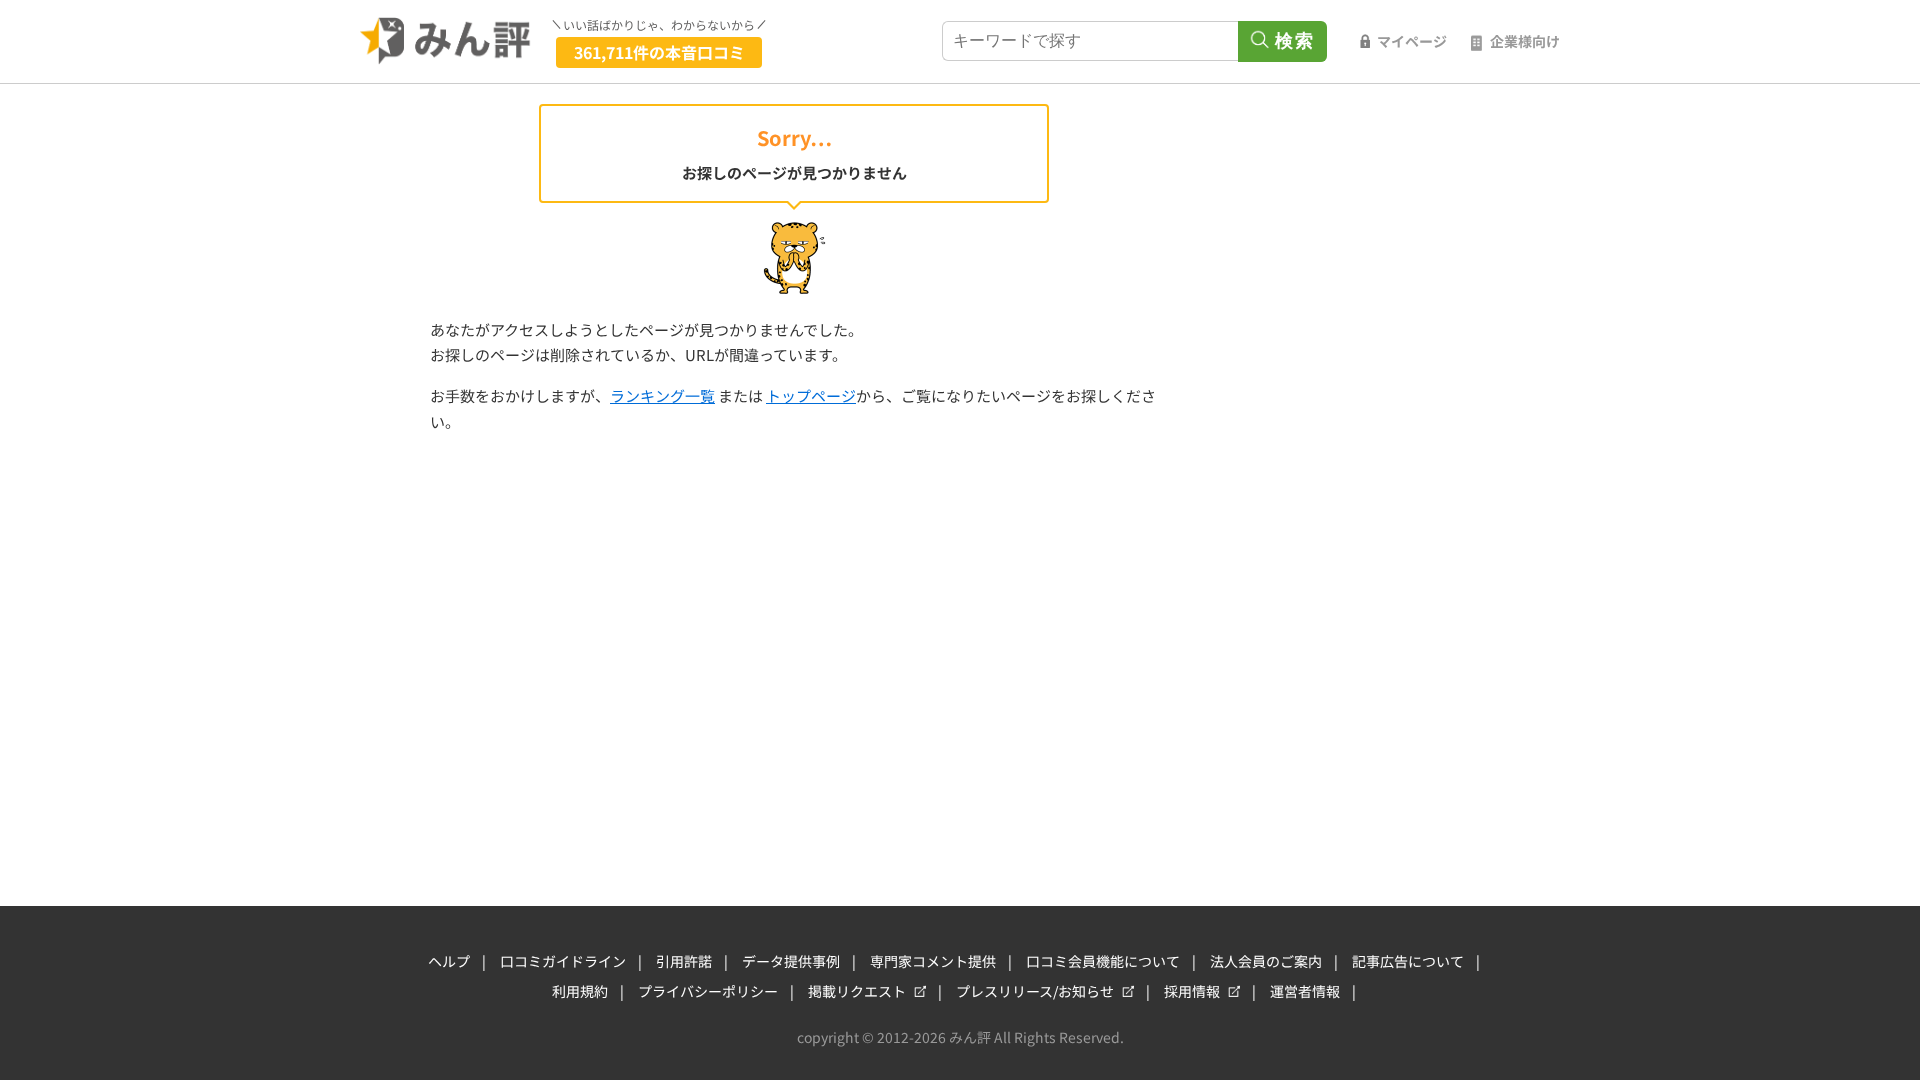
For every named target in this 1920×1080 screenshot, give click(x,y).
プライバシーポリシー (708, 991)
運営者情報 (1305, 991)
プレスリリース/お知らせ (1035, 991)
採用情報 (1192, 991)
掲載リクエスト (857, 991)
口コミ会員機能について (1103, 961)
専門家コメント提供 (933, 961)
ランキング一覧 (662, 395)
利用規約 (580, 991)
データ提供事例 (791, 961)
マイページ (1412, 41)
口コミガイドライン (563, 961)
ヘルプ (449, 961)
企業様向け (1525, 41)
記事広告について (1408, 961)
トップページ (811, 395)
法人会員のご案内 (1266, 961)
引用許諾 (684, 961)
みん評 (446, 41)
